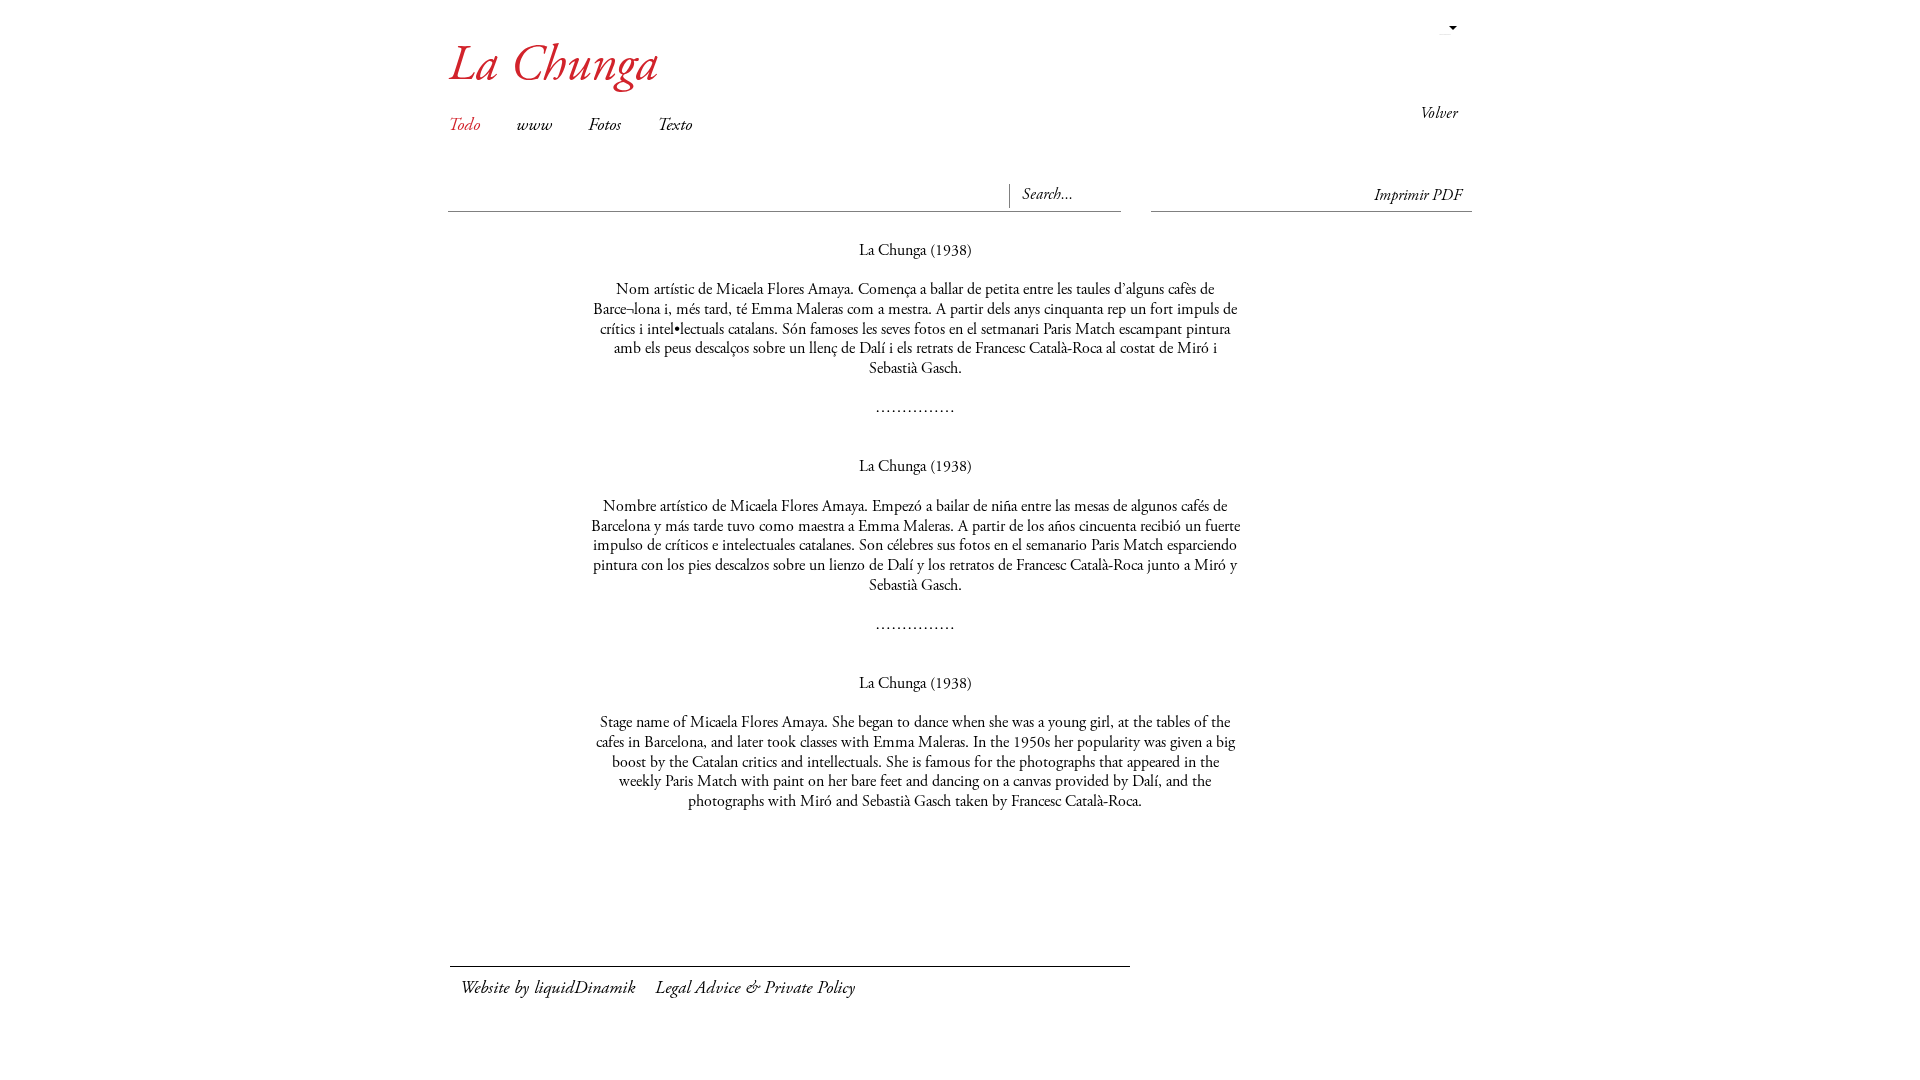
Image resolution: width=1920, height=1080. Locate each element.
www (534, 126)
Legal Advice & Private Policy (755, 989)
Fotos (604, 126)
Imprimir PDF (1418, 196)
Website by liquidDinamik (547, 989)
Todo (464, 126)
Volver (1438, 114)
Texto (674, 126)
